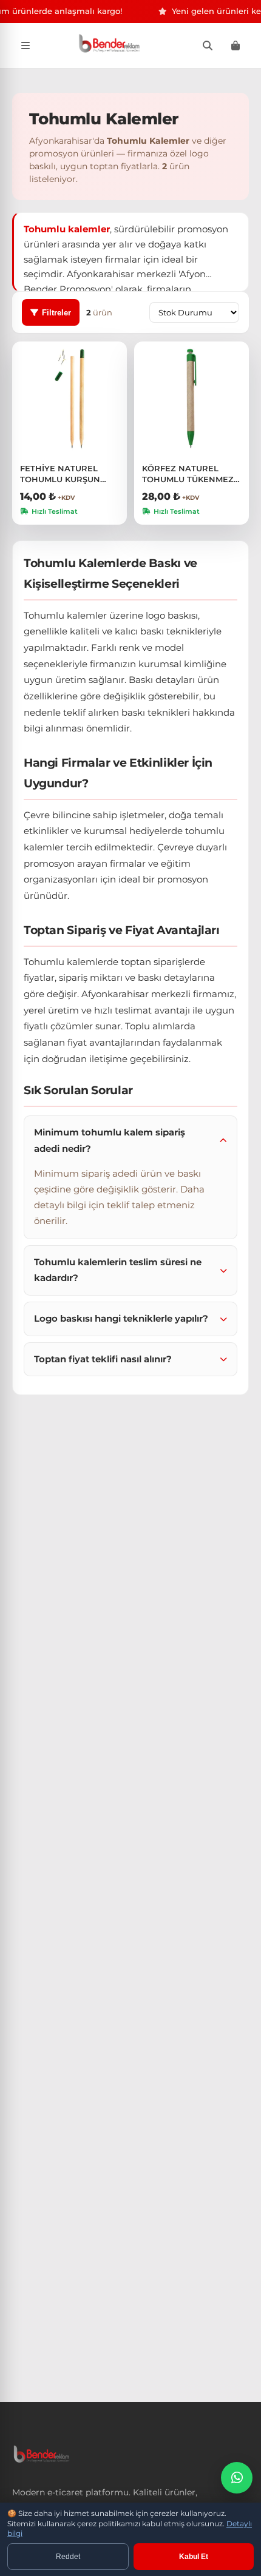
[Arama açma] (208, 45)
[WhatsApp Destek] (237, 2478)
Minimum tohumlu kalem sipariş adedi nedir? (110, 1140)
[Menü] (25, 45)
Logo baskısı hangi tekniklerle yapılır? (121, 1318)
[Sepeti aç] (236, 45)
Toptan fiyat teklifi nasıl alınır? (103, 1359)
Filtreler (56, 313)
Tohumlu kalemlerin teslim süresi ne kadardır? (118, 1270)
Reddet (68, 2557)
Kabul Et (194, 2557)
